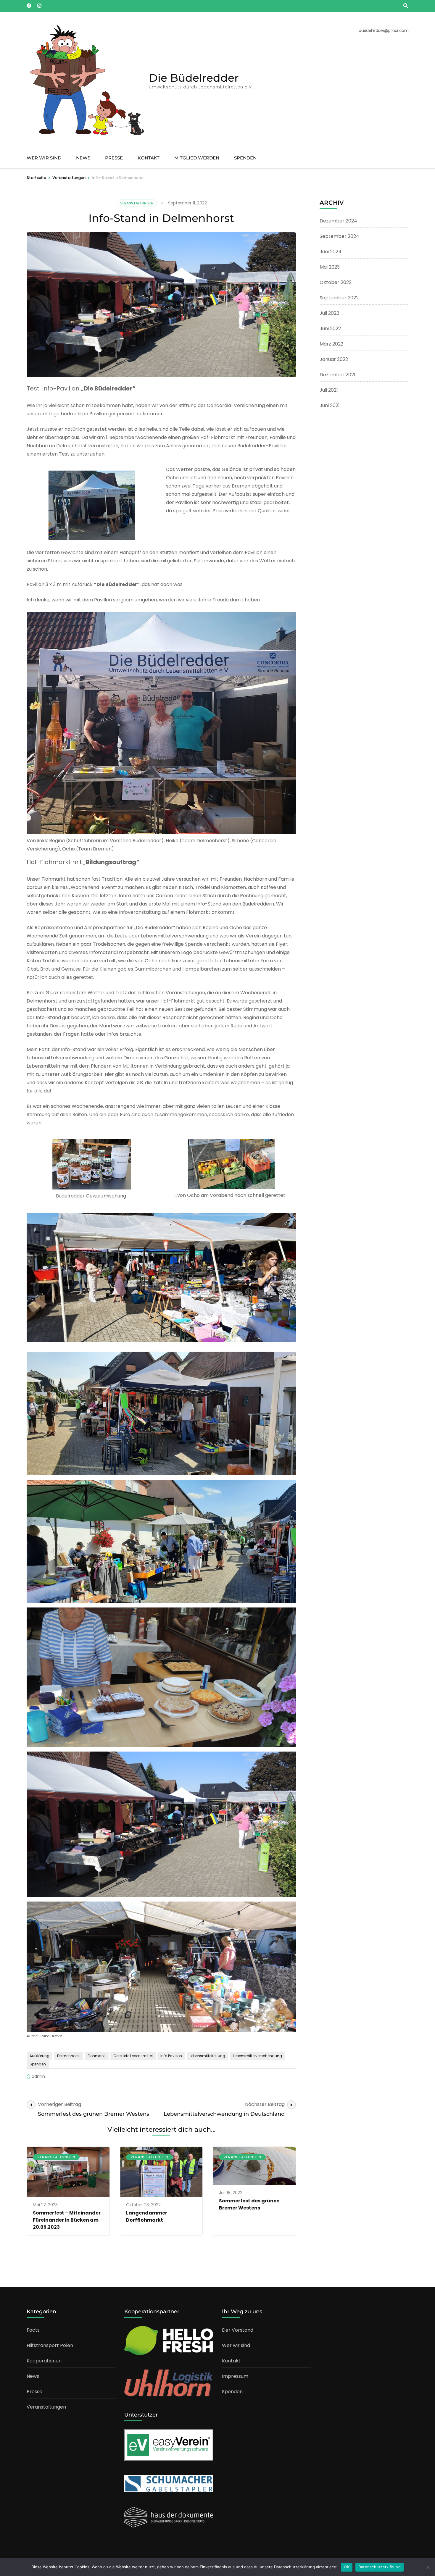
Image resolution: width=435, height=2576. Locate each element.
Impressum (235, 2376)
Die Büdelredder (194, 78)
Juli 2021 (329, 390)
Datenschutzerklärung (380, 2567)
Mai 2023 (330, 267)
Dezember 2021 (337, 375)
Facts (33, 2330)
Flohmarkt (97, 2056)
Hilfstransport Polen (50, 2345)
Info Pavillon (171, 2056)
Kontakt (149, 158)
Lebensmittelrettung (207, 2056)
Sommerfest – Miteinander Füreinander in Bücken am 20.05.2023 (67, 2220)
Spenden (245, 158)
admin (38, 2076)
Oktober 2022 (336, 282)
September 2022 (339, 298)
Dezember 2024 (338, 221)
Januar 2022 (334, 359)
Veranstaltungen (137, 203)
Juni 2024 (331, 252)
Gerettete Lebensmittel (133, 2056)
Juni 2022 (330, 329)
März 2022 (331, 344)
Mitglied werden (197, 158)
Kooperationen (44, 2361)
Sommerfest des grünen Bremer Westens (249, 2204)
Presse (114, 158)
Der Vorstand (238, 2330)
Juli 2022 (329, 313)
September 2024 (339, 236)
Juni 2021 (330, 405)
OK (347, 2567)
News (83, 158)
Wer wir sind (44, 158)
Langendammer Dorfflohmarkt (147, 2216)
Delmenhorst (69, 2056)
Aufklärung (40, 2056)
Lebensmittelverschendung (257, 2056)
